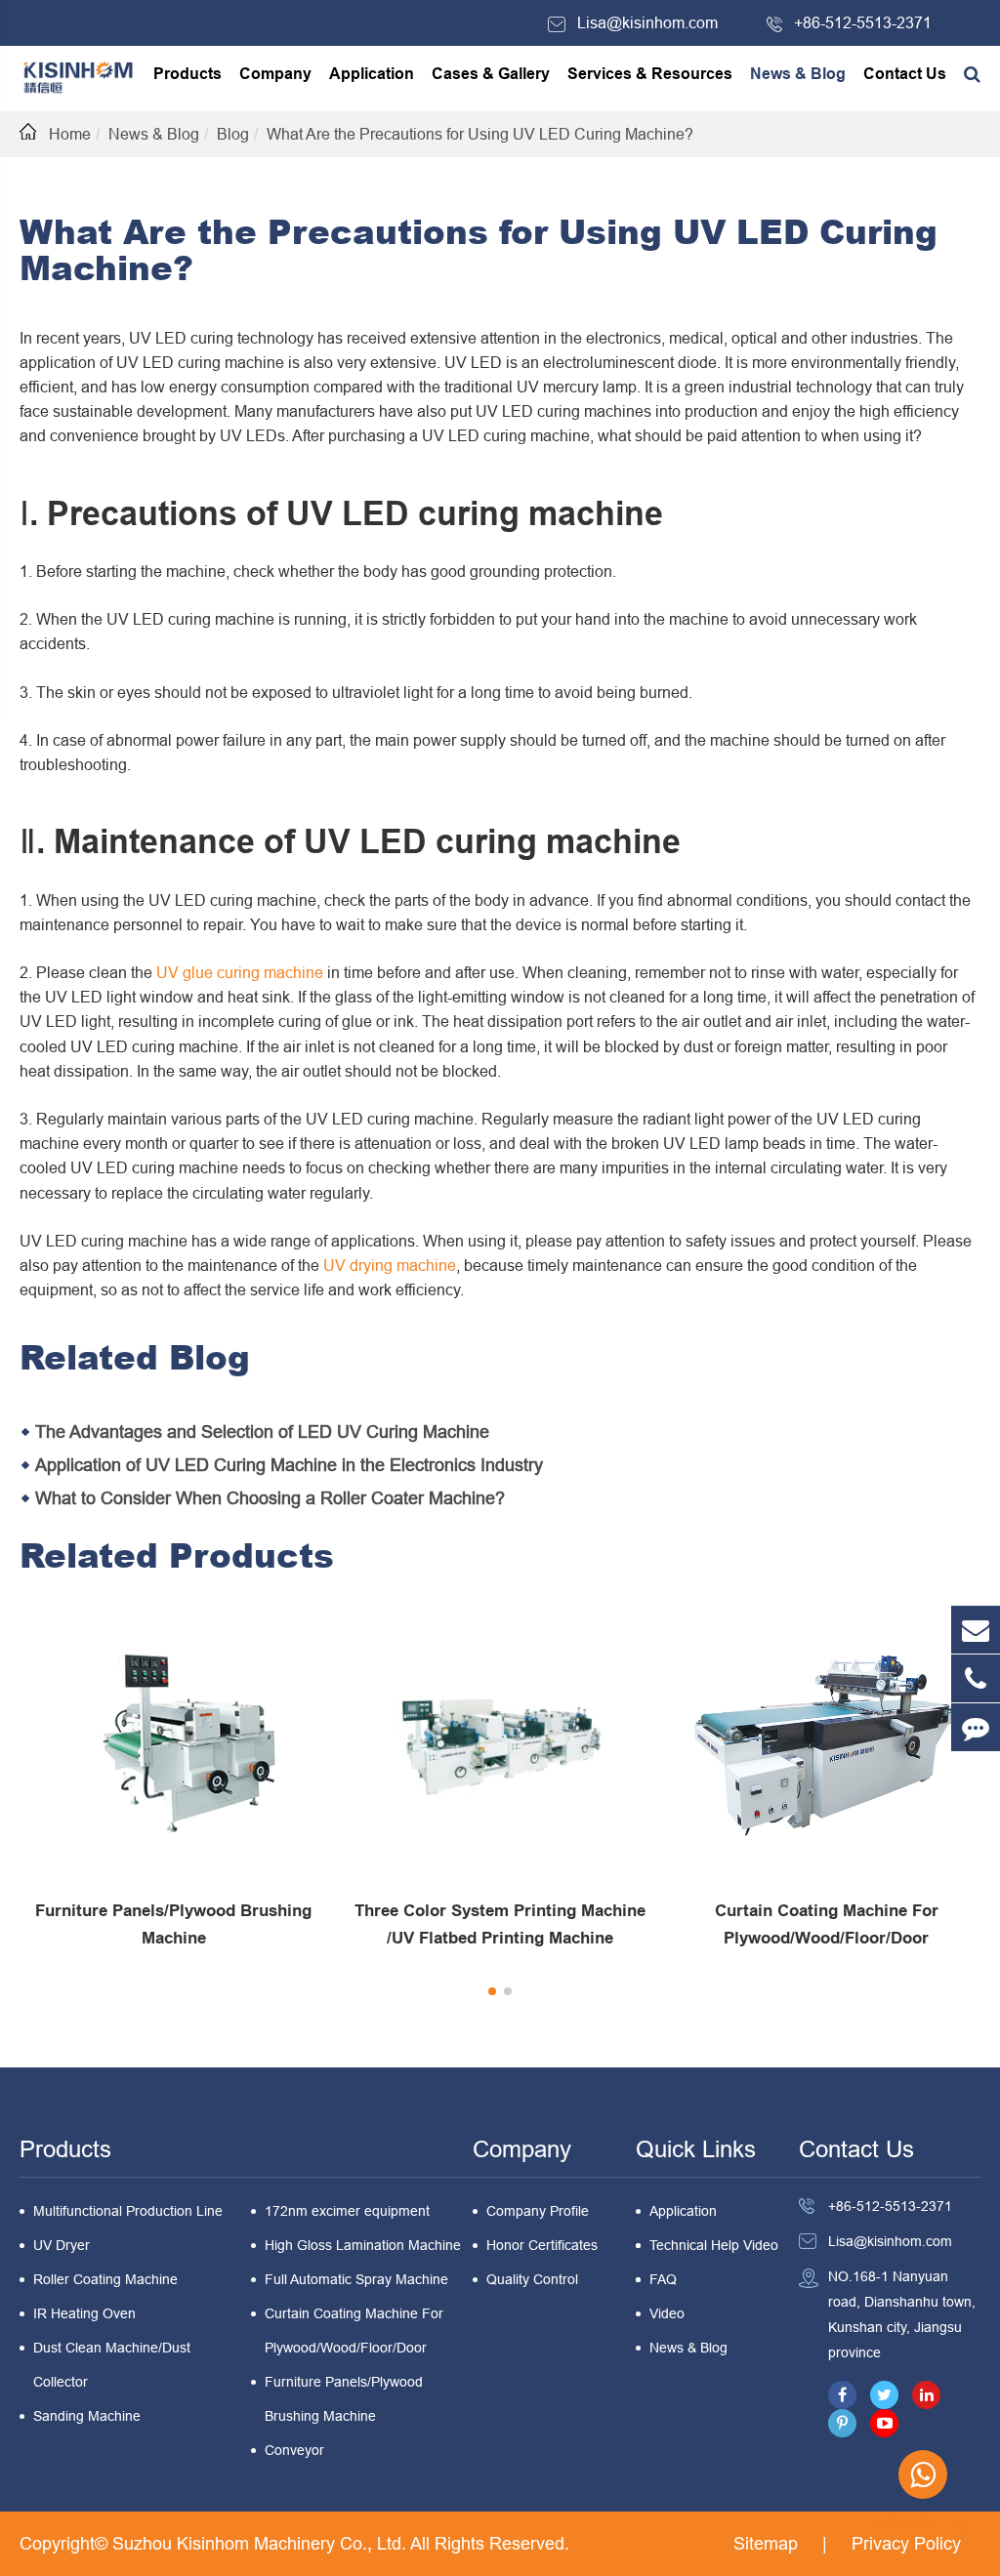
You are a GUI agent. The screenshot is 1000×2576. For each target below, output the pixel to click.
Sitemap (766, 2543)
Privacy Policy (906, 2543)
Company (275, 74)
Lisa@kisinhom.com (647, 22)
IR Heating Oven (84, 2313)
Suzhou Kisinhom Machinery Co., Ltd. (261, 2543)
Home (70, 134)
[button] (492, 1991)
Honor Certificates (542, 2245)
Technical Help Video (714, 2245)
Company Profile (538, 2211)
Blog (233, 134)
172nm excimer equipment (347, 2211)
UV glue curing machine (240, 972)
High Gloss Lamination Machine (363, 2245)
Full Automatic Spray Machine (356, 2279)
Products (187, 74)
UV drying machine (390, 1265)
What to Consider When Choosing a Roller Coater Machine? (270, 1498)
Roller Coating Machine (105, 2279)
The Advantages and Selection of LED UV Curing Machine (262, 1431)
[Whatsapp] (923, 2474)
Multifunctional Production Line (128, 2211)
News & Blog (798, 74)
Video (667, 2313)
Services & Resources (650, 74)
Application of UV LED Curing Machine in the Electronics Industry (289, 1465)
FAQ (663, 2279)
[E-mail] (976, 1630)
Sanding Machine (87, 2416)
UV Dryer (62, 2245)
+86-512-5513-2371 (863, 22)
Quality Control (532, 2279)
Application (372, 74)
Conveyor (294, 2450)
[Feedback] (976, 1727)
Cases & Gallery (491, 74)
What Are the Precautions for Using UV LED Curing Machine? (480, 134)
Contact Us (905, 74)
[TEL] (976, 1678)
